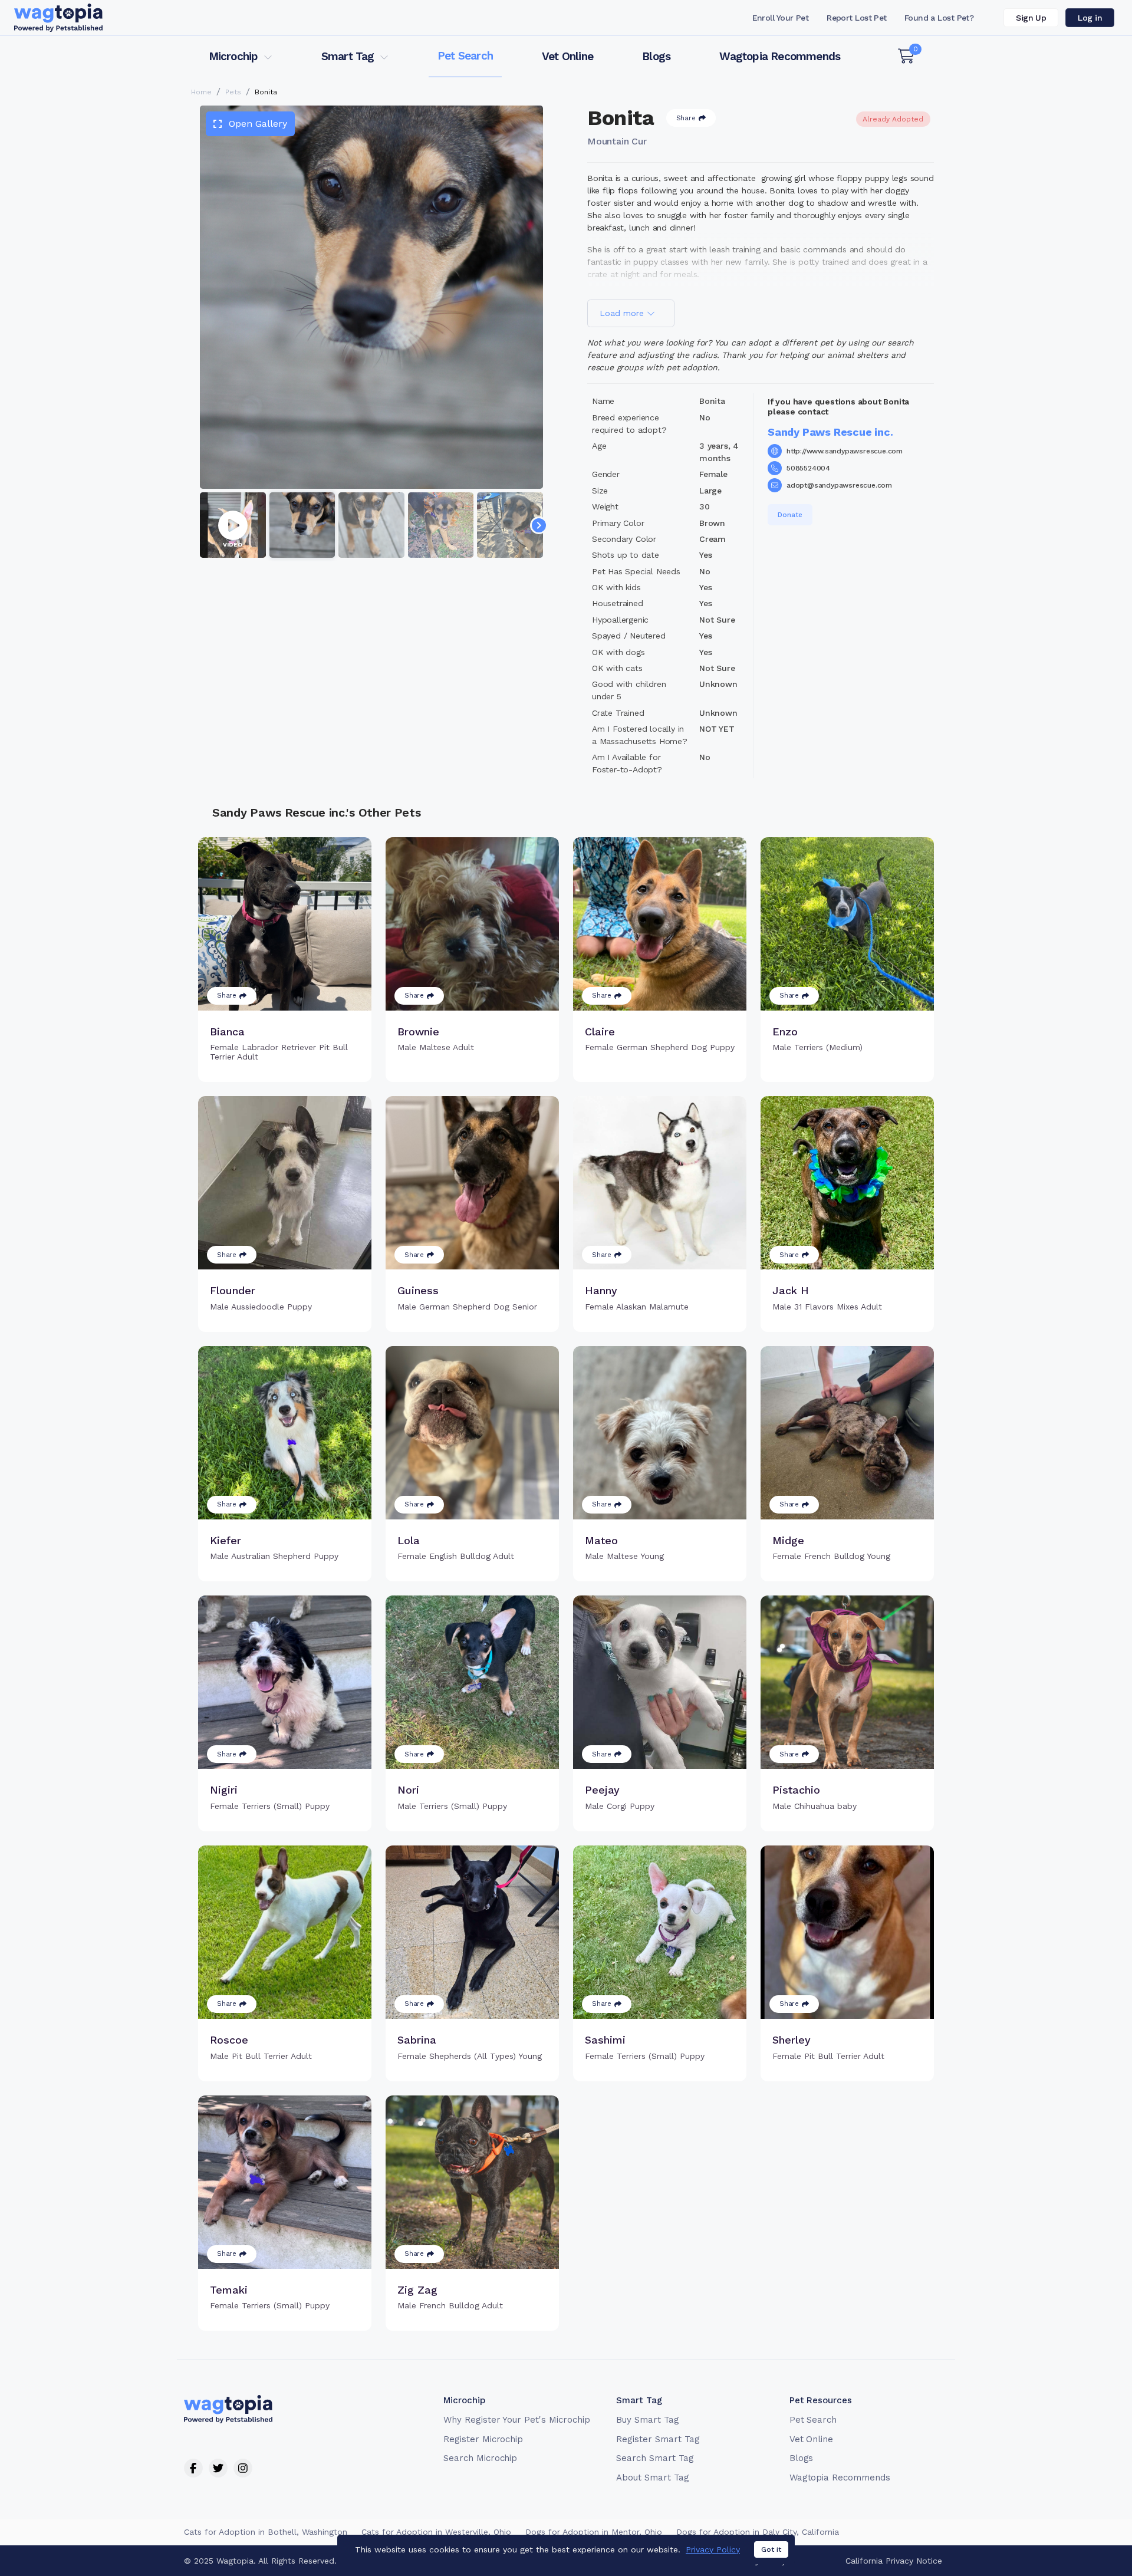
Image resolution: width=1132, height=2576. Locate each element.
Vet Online (567, 56)
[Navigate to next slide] (539, 525)
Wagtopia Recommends (780, 56)
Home (201, 92)
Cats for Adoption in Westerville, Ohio (436, 2532)
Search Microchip (480, 2458)
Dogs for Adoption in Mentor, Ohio (594, 2532)
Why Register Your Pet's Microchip (517, 2420)
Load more (623, 313)
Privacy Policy (713, 2549)
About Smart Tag (652, 2478)
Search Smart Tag (655, 2458)
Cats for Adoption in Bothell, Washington (266, 2532)
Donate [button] (790, 515)
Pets (233, 92)
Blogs (656, 56)
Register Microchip (483, 2439)
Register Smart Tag (658, 2439)
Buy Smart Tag (647, 2420)
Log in (1090, 18)
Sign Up (1031, 18)
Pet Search (465, 56)
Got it (771, 2549)
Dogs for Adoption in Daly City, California (758, 2532)
